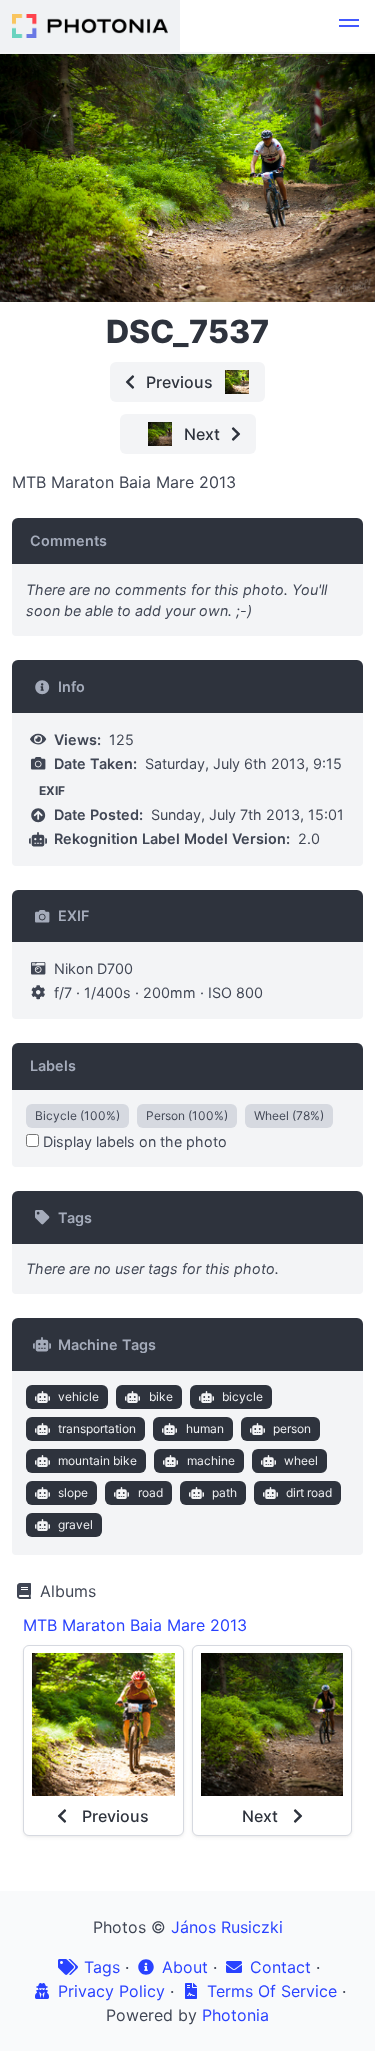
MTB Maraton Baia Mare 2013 (135, 1625)
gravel (75, 1524)
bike (161, 1396)
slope (73, 1492)
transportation (97, 1428)
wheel (301, 1460)
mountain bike (97, 1460)
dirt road (309, 1492)
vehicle (78, 1396)
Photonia (235, 2015)
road (150, 1492)
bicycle (242, 1396)
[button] (349, 26)
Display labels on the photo (133, 1141)
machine (211, 1460)
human (205, 1428)
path (224, 1492)
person (292, 1428)
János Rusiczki (227, 1927)
